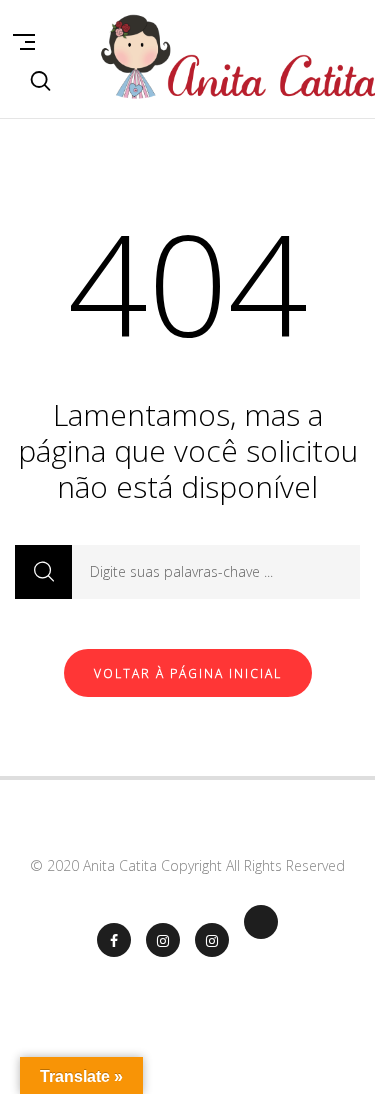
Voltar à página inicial (188, 673)
